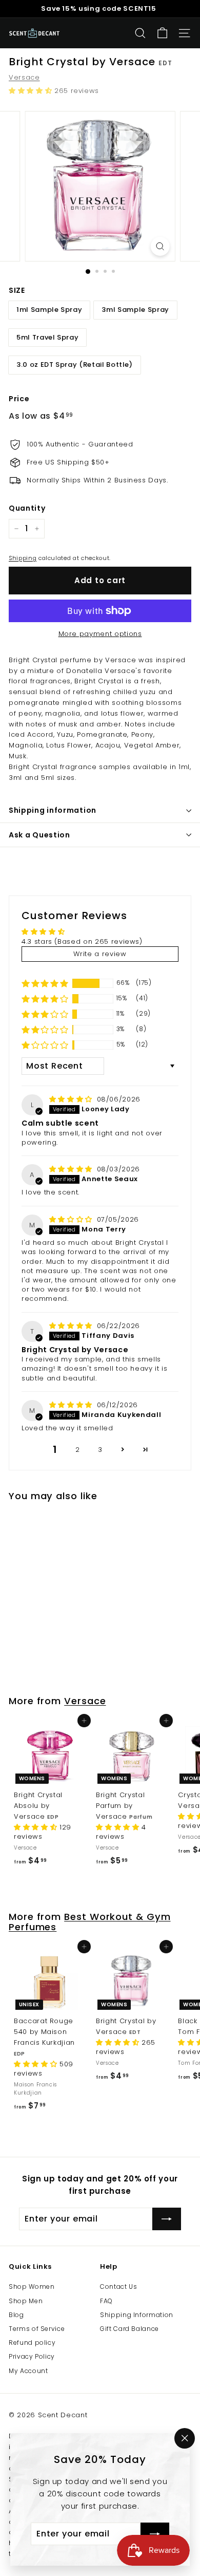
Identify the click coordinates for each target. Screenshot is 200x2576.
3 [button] (100, 1450)
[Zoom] (160, 246)
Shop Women (32, 2286)
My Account (28, 2371)
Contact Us (119, 2286)
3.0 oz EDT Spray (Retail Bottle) (75, 365)
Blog (16, 2315)
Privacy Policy (32, 2356)
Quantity (27, 508)
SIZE (17, 290)
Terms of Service (37, 2329)
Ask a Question (39, 835)
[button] (32, 91)
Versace (24, 77)
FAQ (106, 2301)
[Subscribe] (155, 2534)
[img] (72, 1099)
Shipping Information (137, 2315)
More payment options (100, 634)
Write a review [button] (100, 954)
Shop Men (26, 2301)
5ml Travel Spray (47, 337)
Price (19, 399)
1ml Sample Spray (49, 310)
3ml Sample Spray (135, 310)
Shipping (23, 558)
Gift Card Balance (129, 2329)
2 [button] (78, 1450)
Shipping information (53, 810)
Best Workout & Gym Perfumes (90, 1922)
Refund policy (32, 2342)
